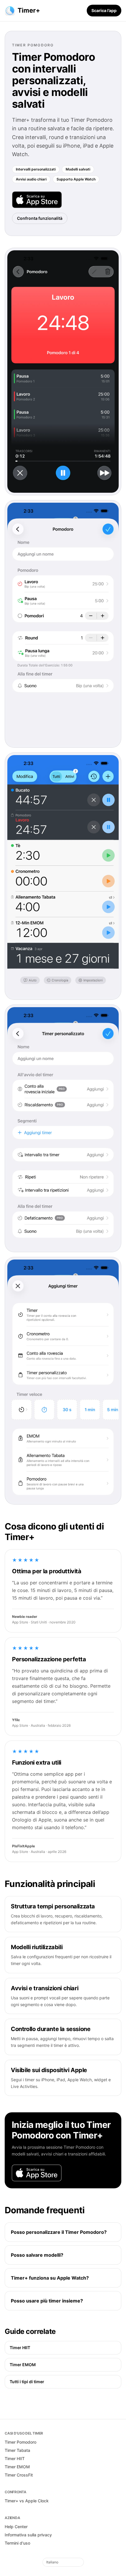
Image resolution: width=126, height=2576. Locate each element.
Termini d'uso (17, 2543)
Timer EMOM (23, 2365)
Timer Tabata (17, 2450)
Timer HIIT (20, 2348)
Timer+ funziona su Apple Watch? (50, 2278)
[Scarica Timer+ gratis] (37, 200)
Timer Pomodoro (21, 2442)
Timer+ (29, 10)
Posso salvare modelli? (37, 2255)
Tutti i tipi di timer (27, 2382)
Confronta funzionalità (40, 218)
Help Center (16, 2527)
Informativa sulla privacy (28, 2535)
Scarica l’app (104, 10)
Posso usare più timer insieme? (47, 2301)
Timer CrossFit (19, 2475)
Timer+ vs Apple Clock (27, 2501)
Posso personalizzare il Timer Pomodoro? (59, 2232)
